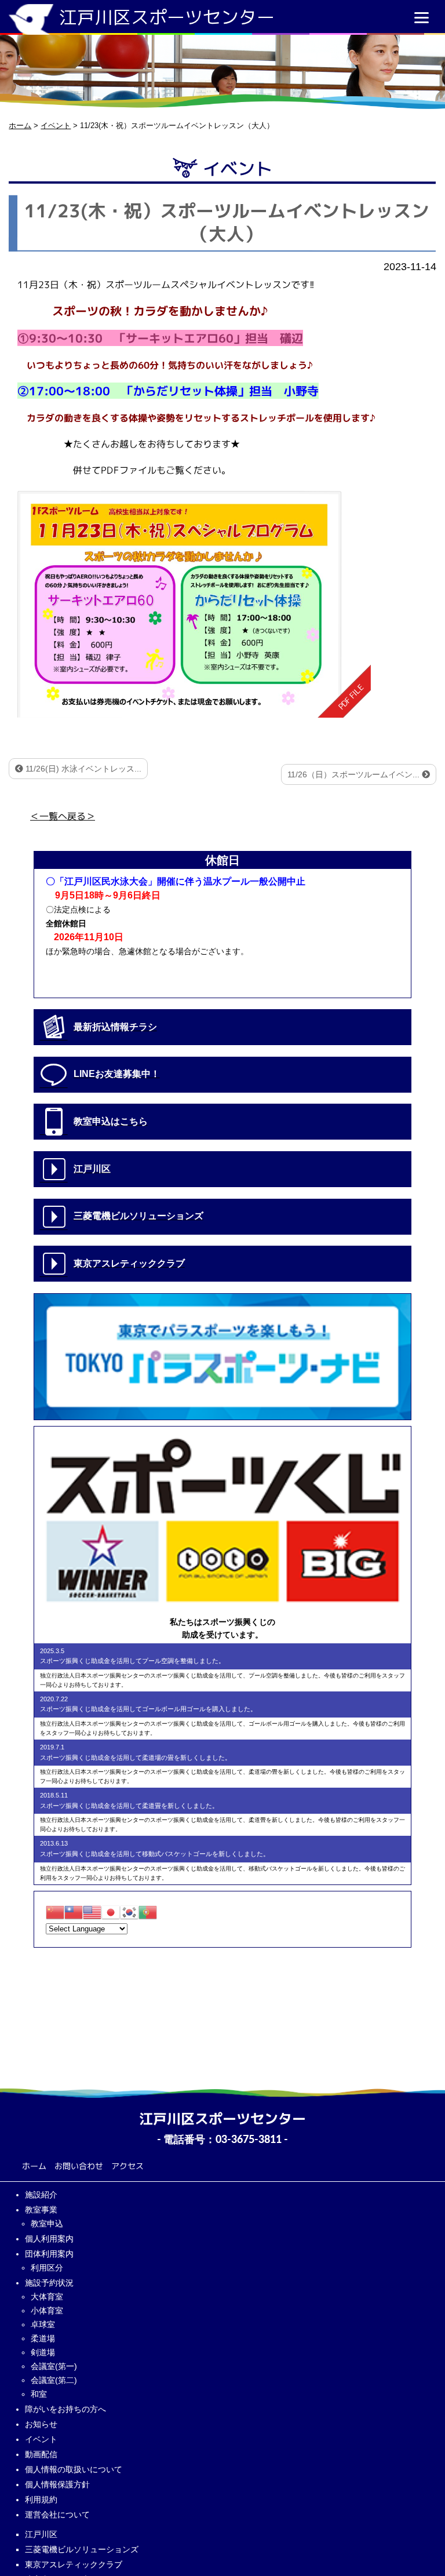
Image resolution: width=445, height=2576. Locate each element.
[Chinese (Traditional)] (74, 1911)
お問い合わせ (79, 2166)
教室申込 (47, 2224)
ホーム (34, 2166)
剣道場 (43, 2352)
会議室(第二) (54, 2380)
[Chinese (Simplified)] (55, 1911)
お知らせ (41, 2424)
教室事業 (41, 2210)
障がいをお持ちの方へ (65, 2409)
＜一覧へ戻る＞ (63, 816)
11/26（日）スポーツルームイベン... (355, 774)
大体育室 (47, 2297)
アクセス (127, 2166)
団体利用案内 (49, 2254)
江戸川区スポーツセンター (167, 17)
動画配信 (41, 2454)
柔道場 (43, 2338)
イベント (41, 2439)
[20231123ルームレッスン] (194, 604)
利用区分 (47, 2268)
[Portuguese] (148, 1911)
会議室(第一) (54, 2366)
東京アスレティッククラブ (74, 2564)
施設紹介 (41, 2195)
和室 (39, 2394)
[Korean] (129, 1911)
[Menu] (422, 17)
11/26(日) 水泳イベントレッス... (82, 769)
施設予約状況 (49, 2283)
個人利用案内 (49, 2239)
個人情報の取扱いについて (74, 2469)
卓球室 (43, 2324)
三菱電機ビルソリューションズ (82, 2549)
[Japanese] (111, 1911)
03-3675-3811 (249, 2140)
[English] (92, 1911)
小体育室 (47, 2311)
